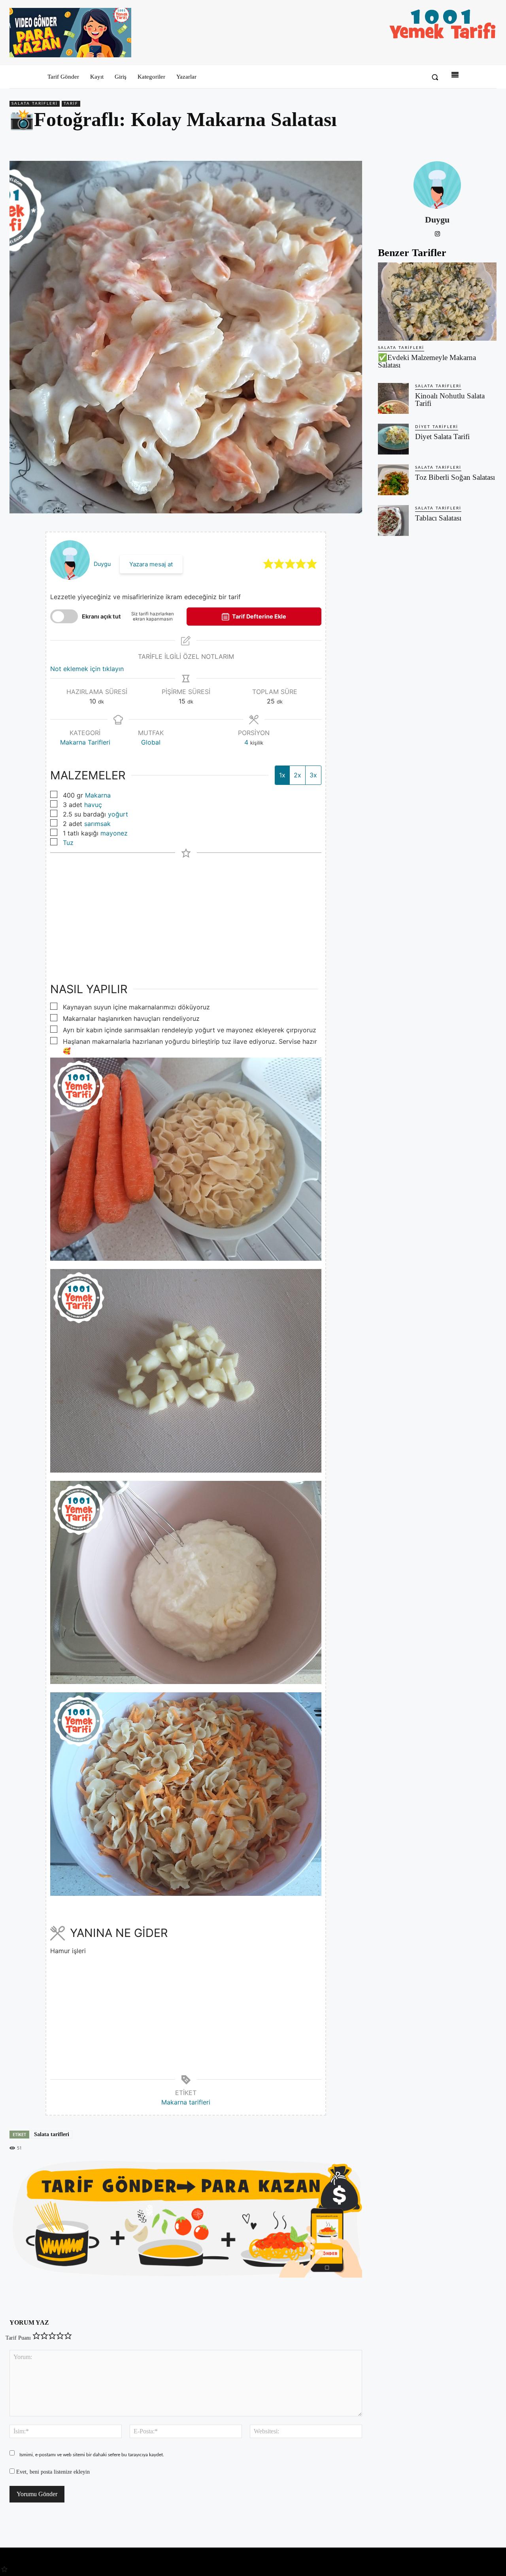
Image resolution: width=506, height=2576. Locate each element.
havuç (93, 805)
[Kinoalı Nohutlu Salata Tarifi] (393, 398)
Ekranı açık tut (101, 616)
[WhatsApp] (470, 142)
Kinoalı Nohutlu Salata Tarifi (450, 400)
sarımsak (97, 824)
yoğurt (118, 814)
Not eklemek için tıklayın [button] (87, 669)
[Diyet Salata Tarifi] (393, 439)
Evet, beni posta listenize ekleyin (52, 2472)
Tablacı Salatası (438, 518)
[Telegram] (489, 142)
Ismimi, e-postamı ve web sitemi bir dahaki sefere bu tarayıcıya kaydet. (92, 2455)
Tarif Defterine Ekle (259, 616)
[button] (435, 77)
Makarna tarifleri (186, 2102)
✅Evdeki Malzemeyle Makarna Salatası (427, 361)
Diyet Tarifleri (437, 427)
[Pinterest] (452, 142)
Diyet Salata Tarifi (442, 437)
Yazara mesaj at (151, 564)
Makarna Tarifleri (85, 742)
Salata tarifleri (52, 2134)
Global (151, 742)
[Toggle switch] (64, 616)
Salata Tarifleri (35, 104)
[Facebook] (434, 142)
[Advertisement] (186, 913)
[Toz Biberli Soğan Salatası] (393, 480)
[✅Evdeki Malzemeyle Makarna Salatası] (437, 302)
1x (282, 775)
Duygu (102, 564)
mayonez (114, 833)
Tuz (68, 843)
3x (313, 775)
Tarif (71, 104)
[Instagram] (437, 233)
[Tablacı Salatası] (393, 520)
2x (297, 775)
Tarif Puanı (18, 2338)
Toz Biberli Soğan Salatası (455, 477)
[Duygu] (437, 185)
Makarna (98, 795)
